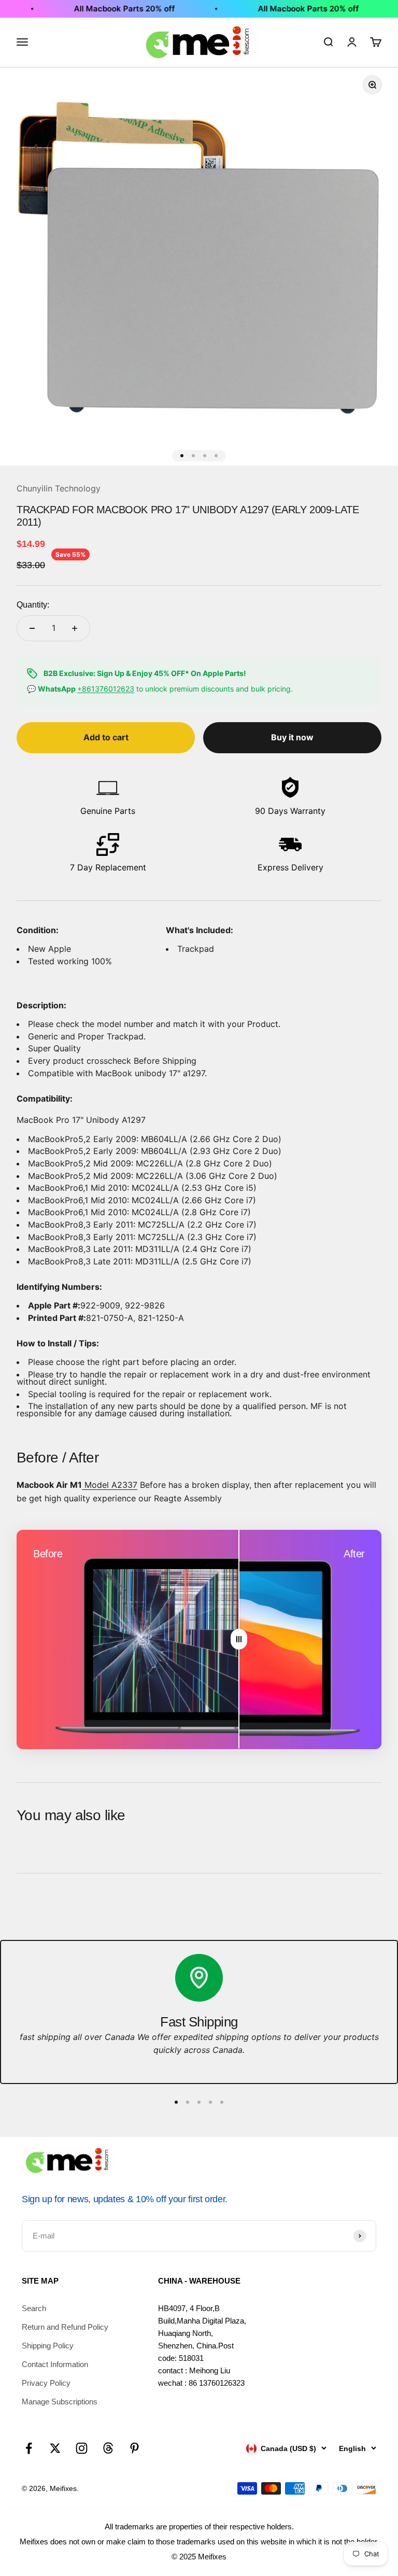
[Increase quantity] (75, 628)
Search (34, 2308)
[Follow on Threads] (108, 2448)
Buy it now (292, 737)
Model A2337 (110, 1485)
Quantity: (33, 605)
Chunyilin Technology (59, 488)
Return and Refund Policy (65, 2327)
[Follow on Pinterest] (134, 2448)
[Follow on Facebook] (29, 2448)
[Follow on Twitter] (55, 2448)
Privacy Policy (46, 2383)
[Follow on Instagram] (82, 2448)
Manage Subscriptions (60, 2402)
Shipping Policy (48, 2346)
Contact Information (55, 2364)
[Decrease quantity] (32, 628)
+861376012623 (106, 689)
